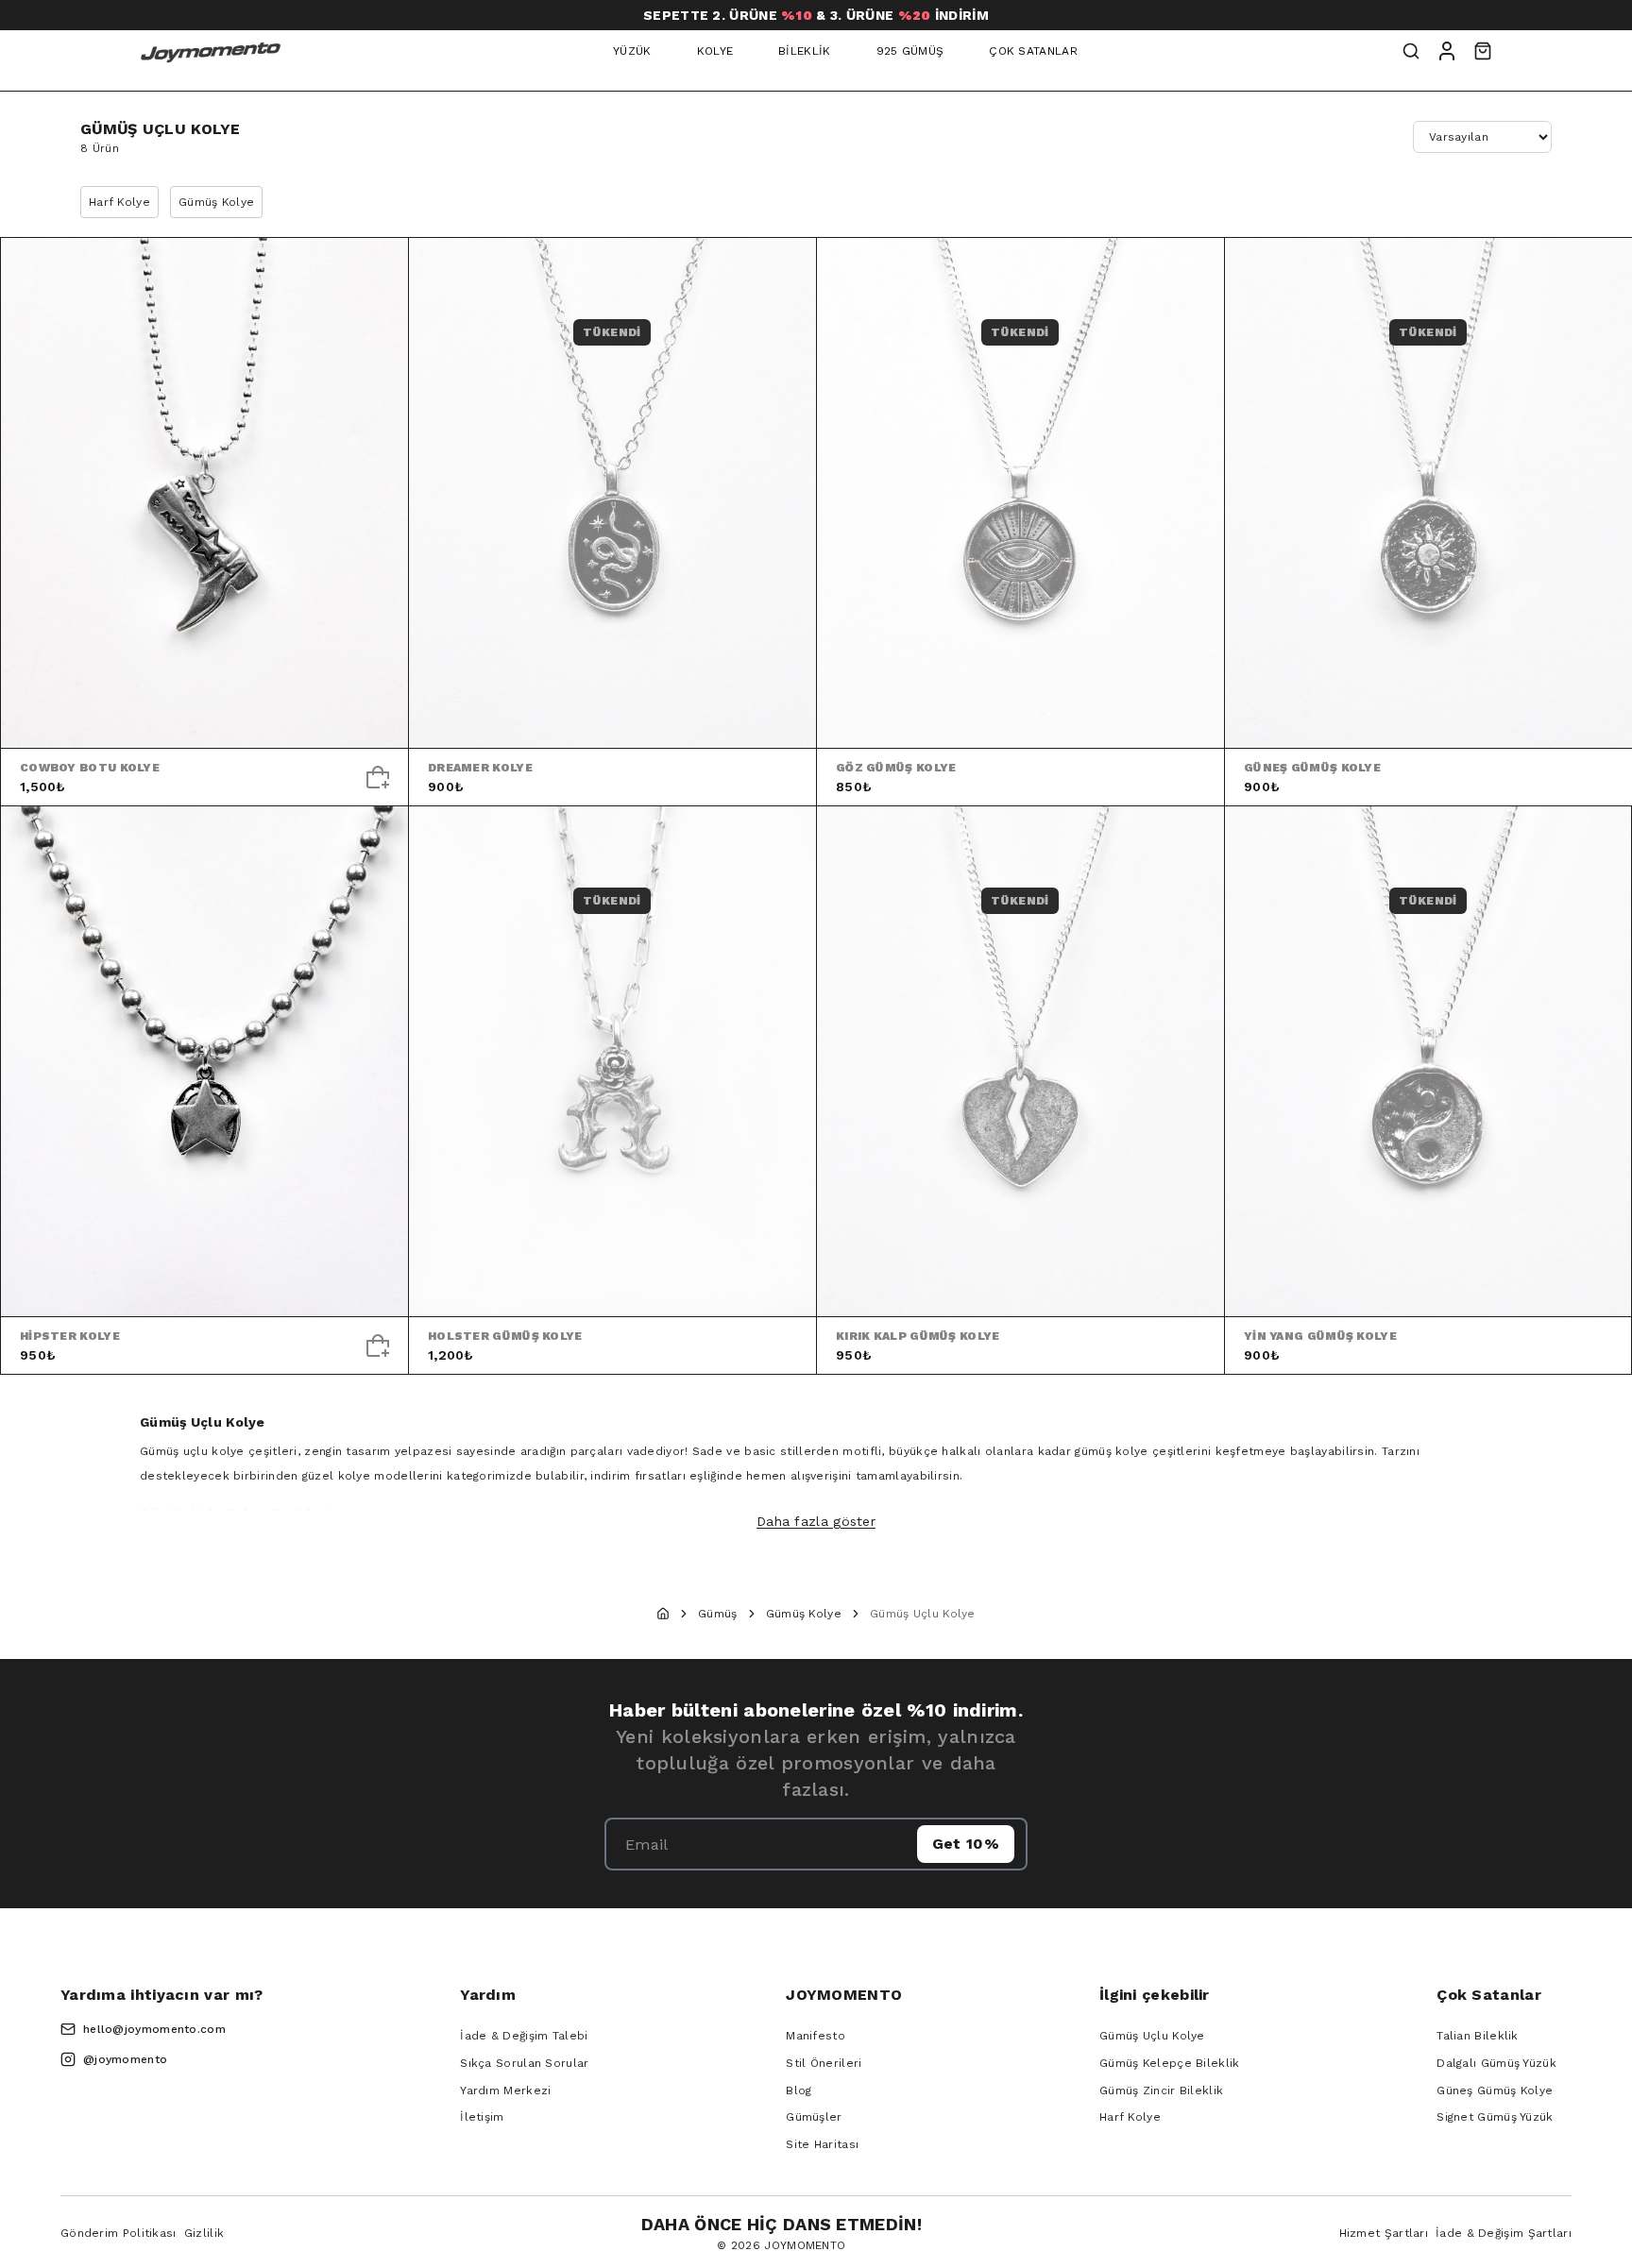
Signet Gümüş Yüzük (1495, 2117)
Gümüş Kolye (216, 202)
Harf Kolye (119, 202)
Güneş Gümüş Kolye (1495, 2090)
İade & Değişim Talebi (524, 2036)
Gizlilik (204, 2233)
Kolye (715, 51)
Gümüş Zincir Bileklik (1161, 2090)
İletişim (482, 2117)
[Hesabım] (1447, 51)
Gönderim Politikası (119, 2233)
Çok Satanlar (1033, 51)
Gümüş (718, 1614)
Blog (799, 2090)
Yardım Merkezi (505, 2090)
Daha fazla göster (816, 1521)
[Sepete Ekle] (378, 777)
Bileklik (804, 51)
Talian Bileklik (1478, 2036)
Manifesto (816, 2036)
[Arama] (1411, 51)
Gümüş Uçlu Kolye (1152, 2036)
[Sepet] (1483, 51)
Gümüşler (814, 2117)
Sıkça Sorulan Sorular (524, 2063)
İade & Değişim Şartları (1504, 2233)
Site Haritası (822, 2144)
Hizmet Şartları (1384, 2233)
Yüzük (632, 51)
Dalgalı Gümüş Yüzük (1496, 2063)
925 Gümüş (910, 51)
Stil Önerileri (824, 2063)
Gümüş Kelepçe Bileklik (1170, 2063)
